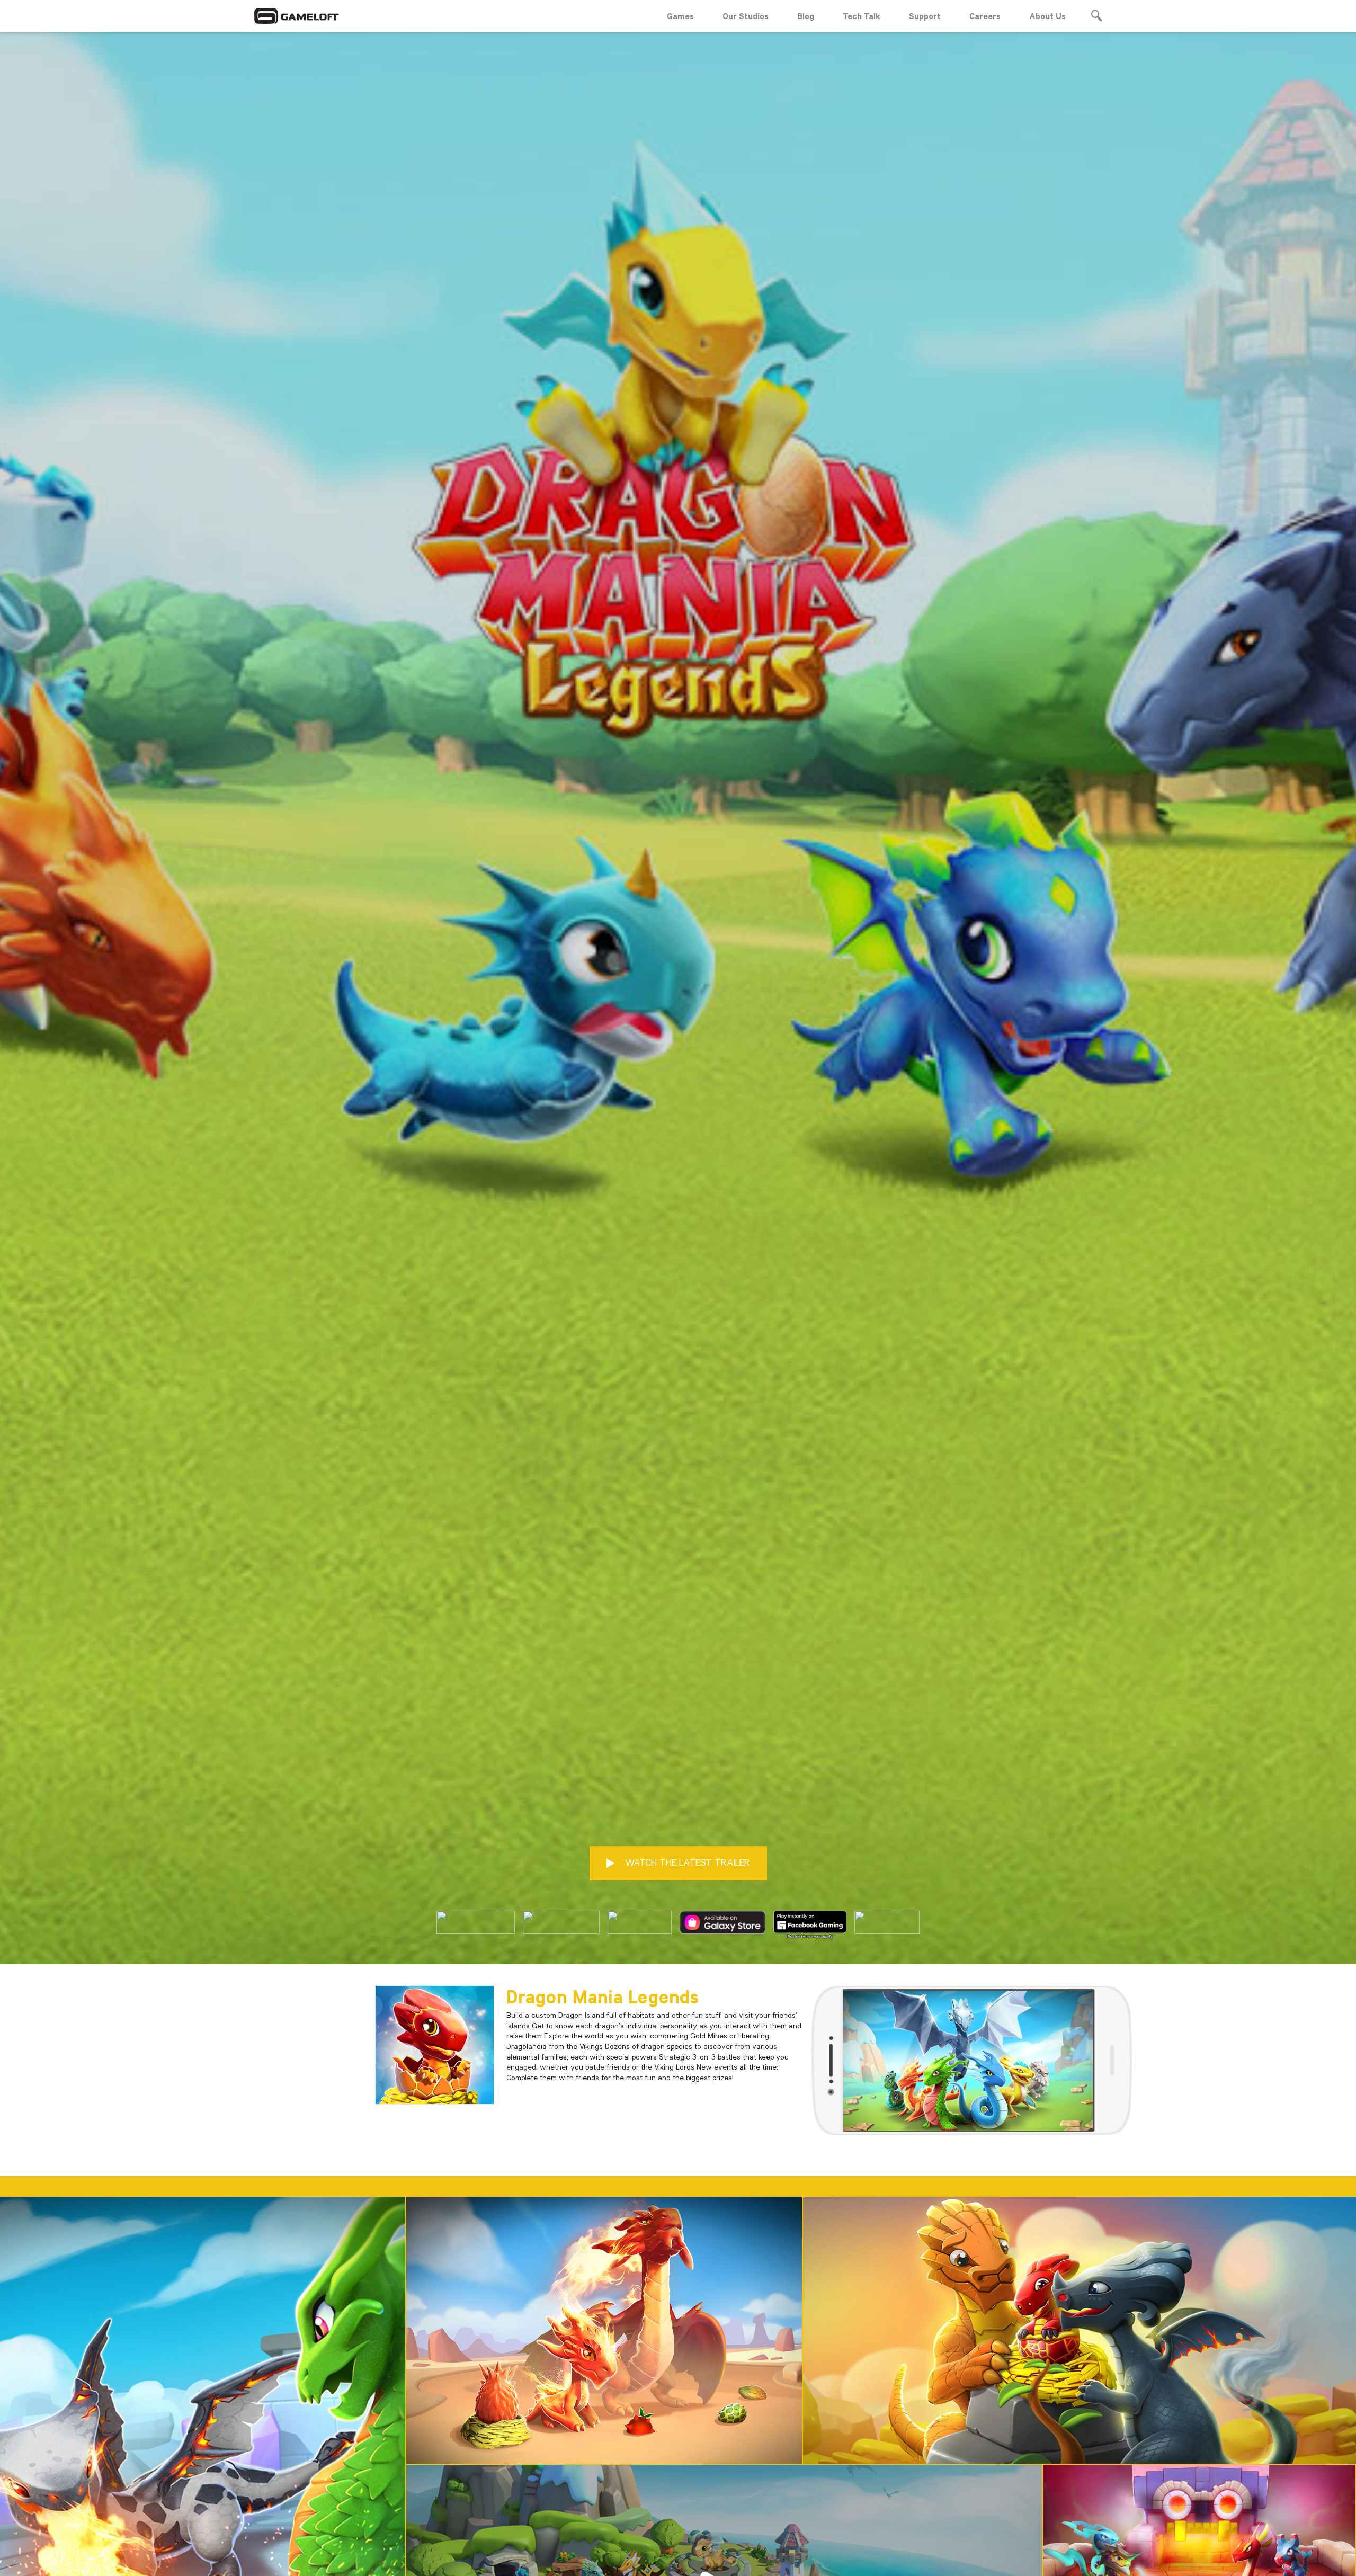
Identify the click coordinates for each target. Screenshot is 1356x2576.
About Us (1047, 16)
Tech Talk (862, 16)
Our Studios (746, 16)
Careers (985, 16)
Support (925, 16)
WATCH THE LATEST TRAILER (686, 1862)
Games (680, 16)
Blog (806, 16)
